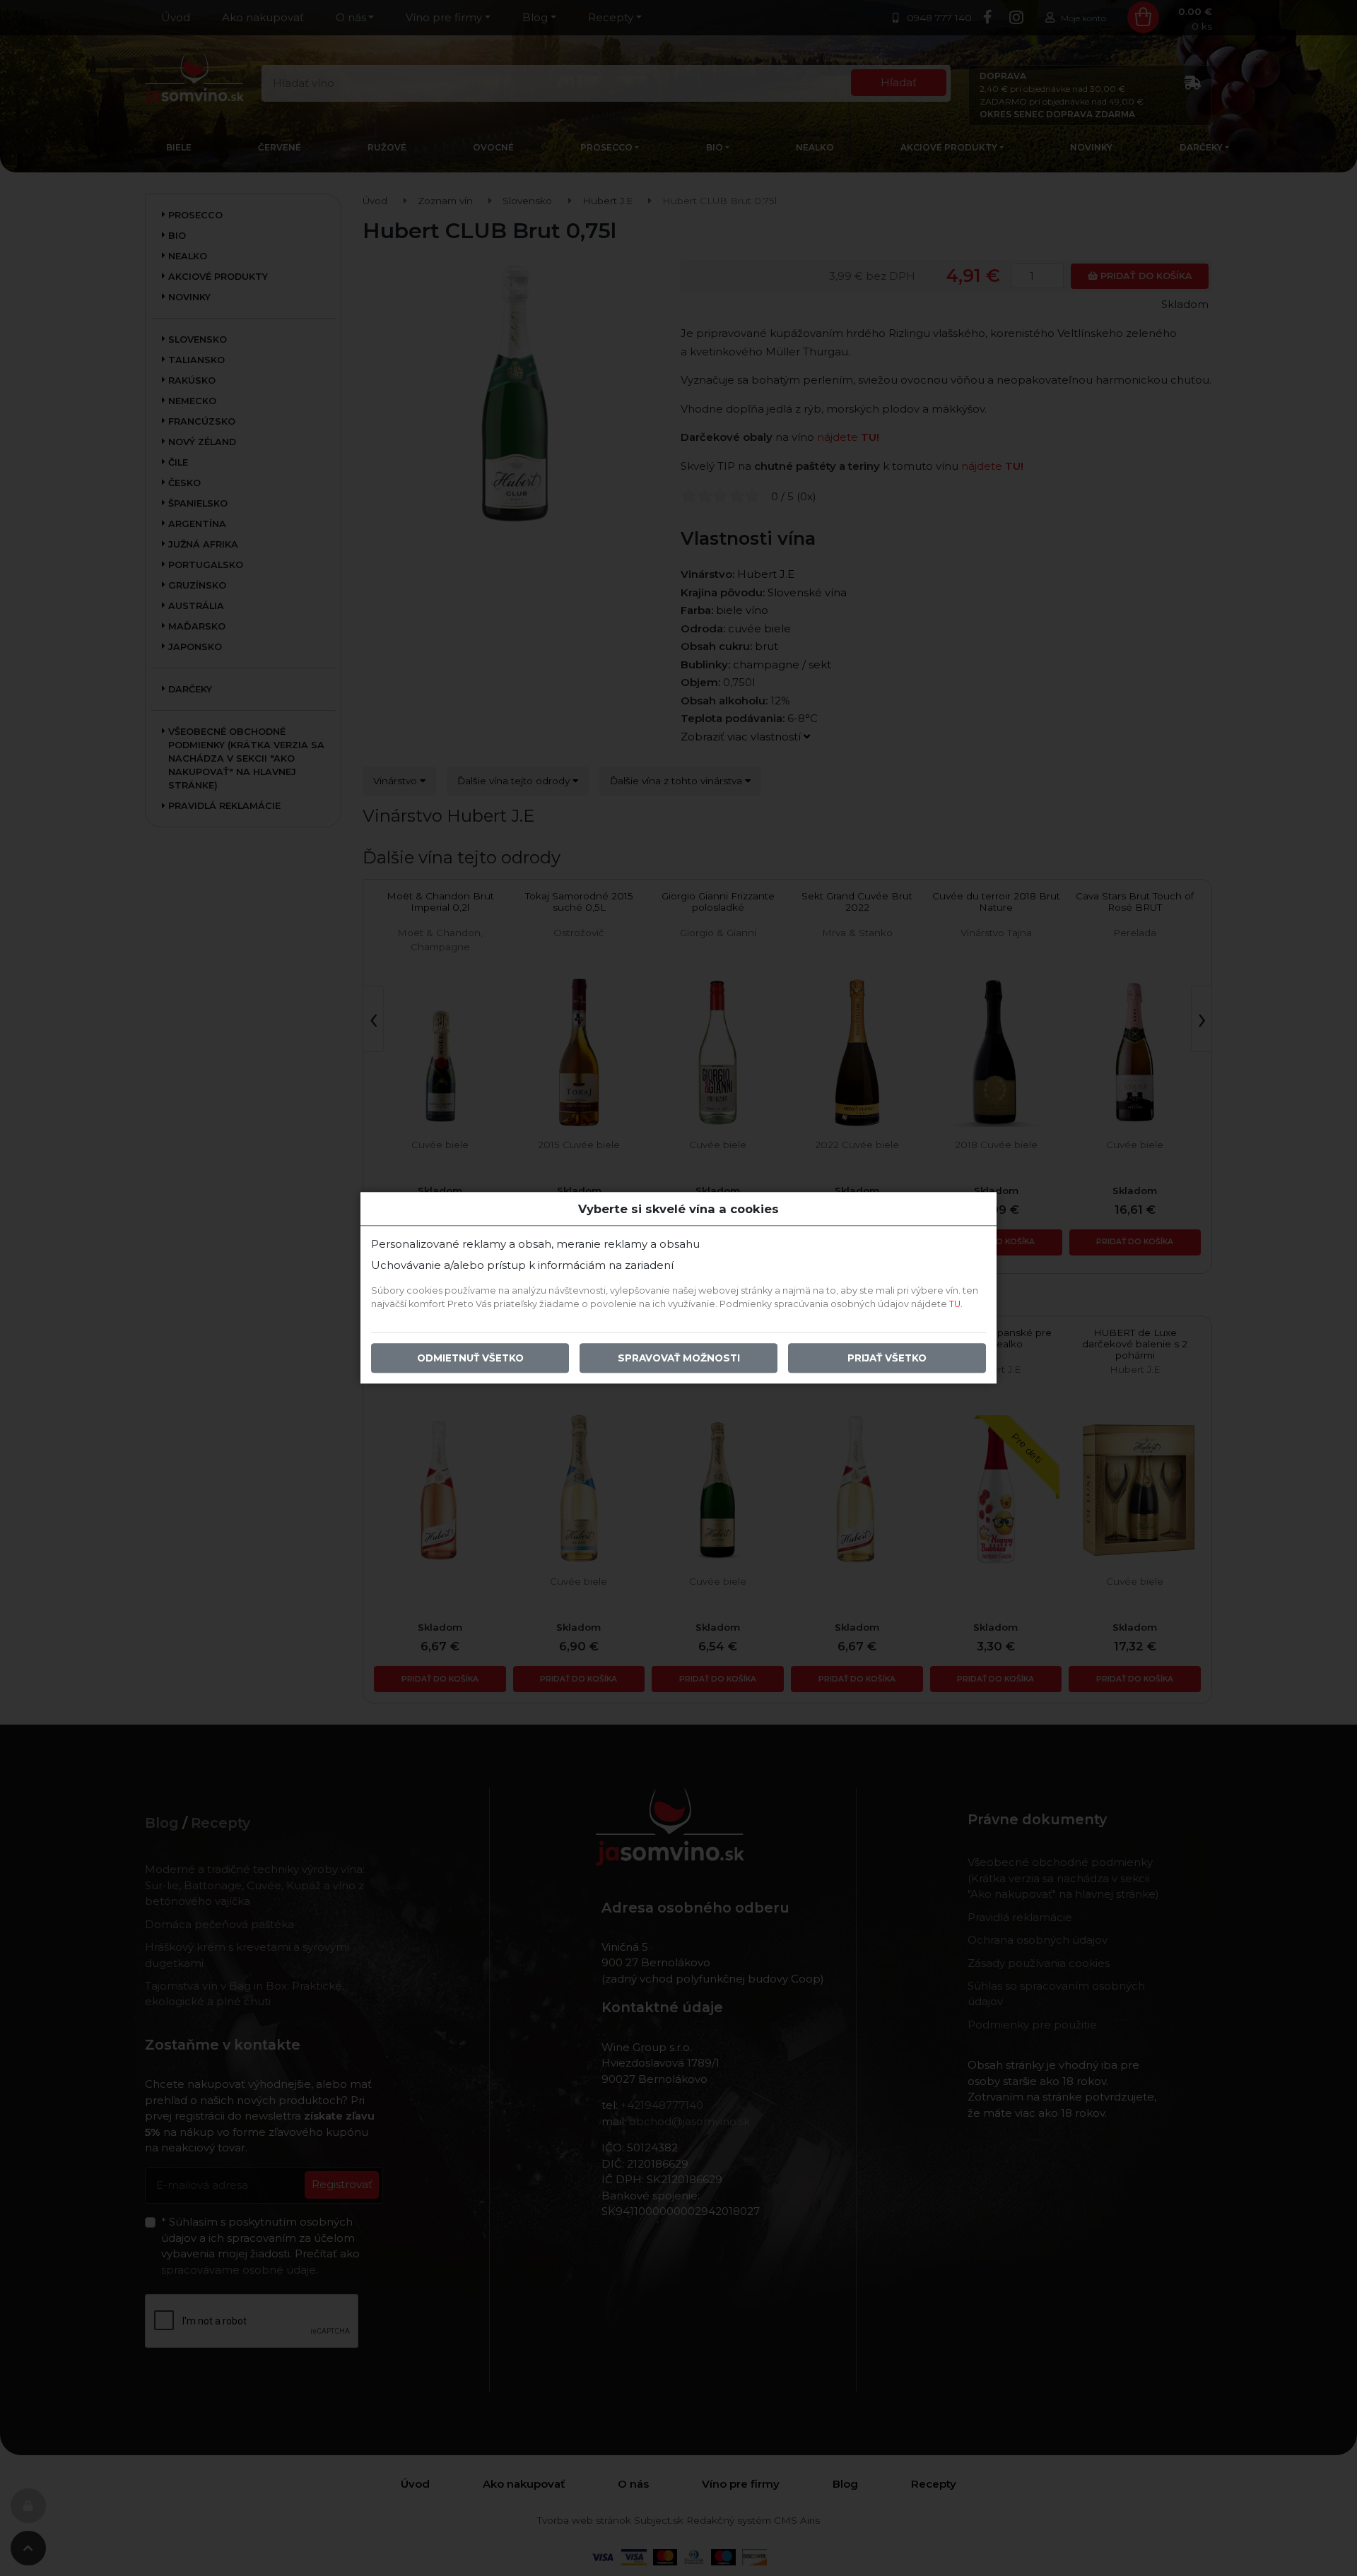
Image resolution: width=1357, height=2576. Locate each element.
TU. (956, 1305)
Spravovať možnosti (679, 1359)
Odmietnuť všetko (470, 1359)
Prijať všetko (887, 1359)
